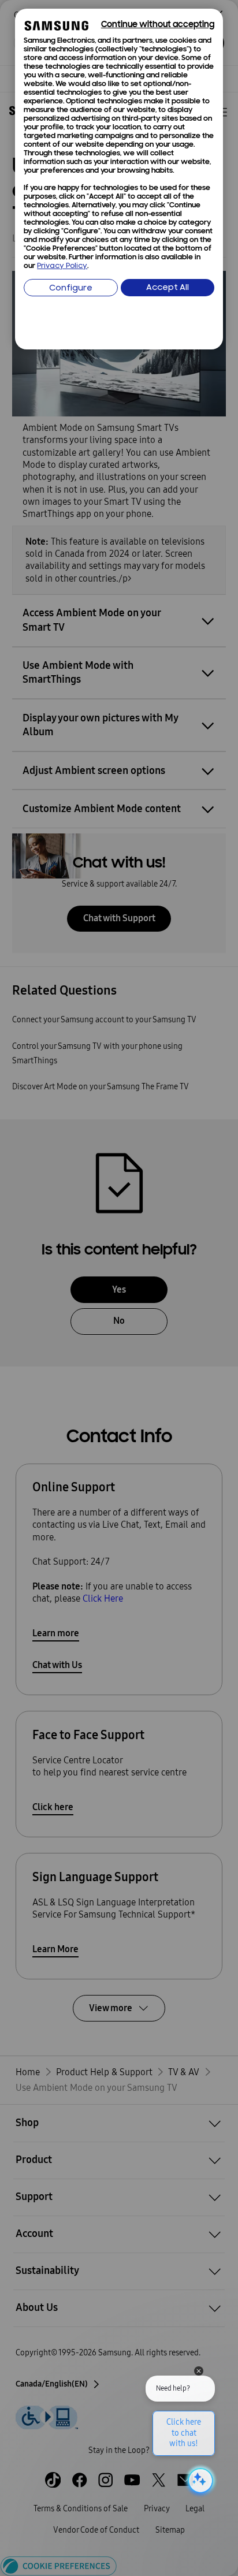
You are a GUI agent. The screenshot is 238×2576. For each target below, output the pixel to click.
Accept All (168, 288)
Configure (71, 289)
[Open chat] (199, 2481)
